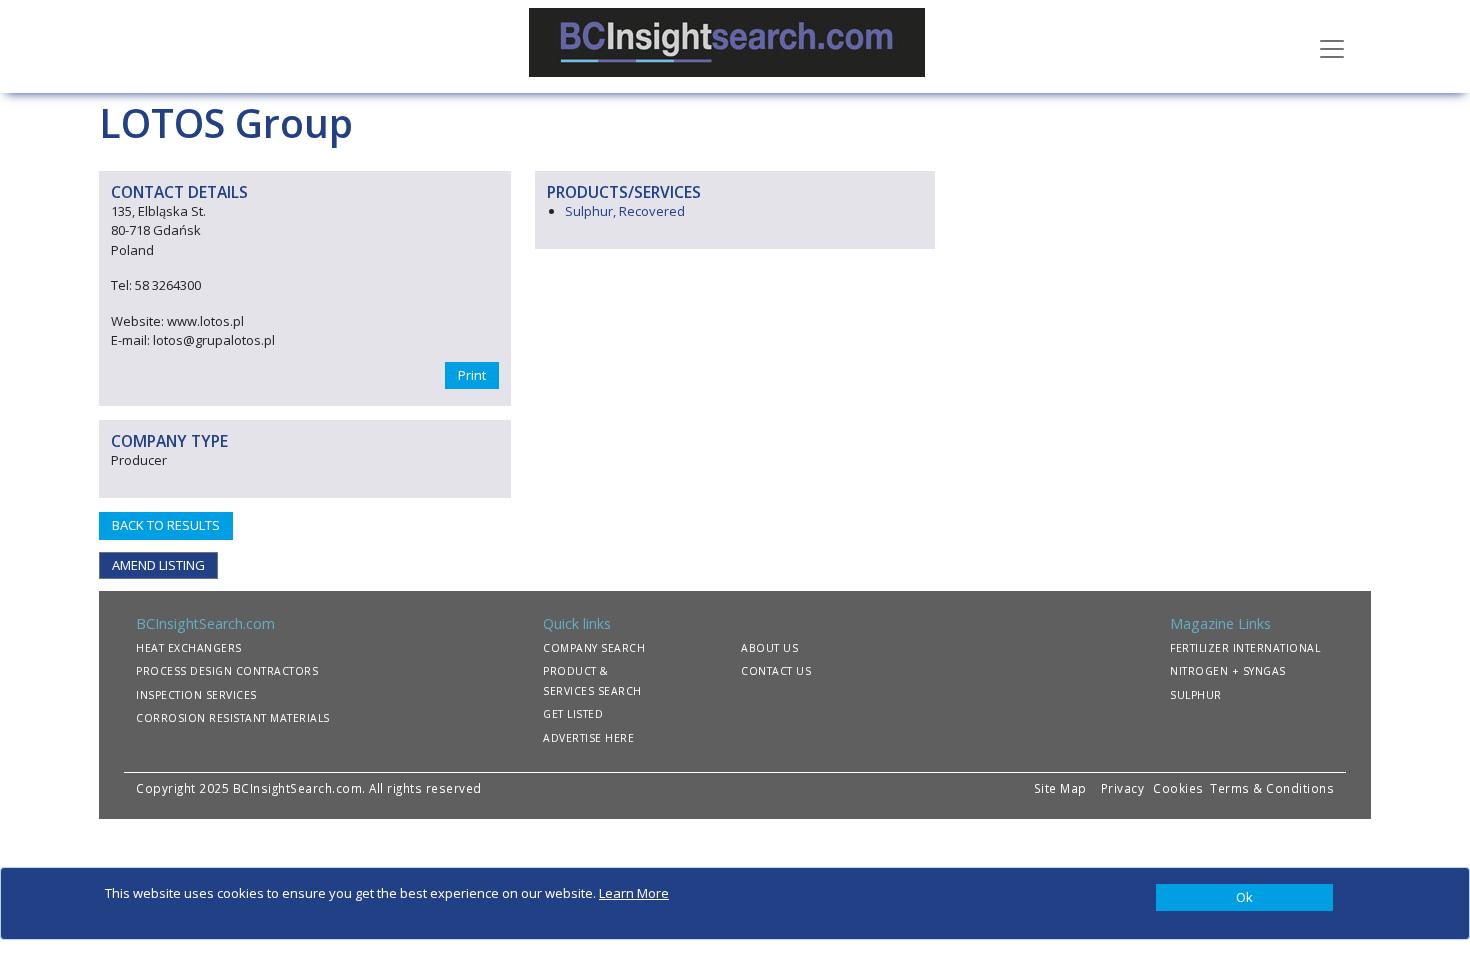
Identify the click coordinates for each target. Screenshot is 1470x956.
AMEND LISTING (158, 565)
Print (472, 375)
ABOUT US (769, 648)
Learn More (634, 893)
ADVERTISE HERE (588, 738)
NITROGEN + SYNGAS (1228, 671)
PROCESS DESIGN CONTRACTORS (227, 671)
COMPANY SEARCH (594, 648)
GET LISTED (573, 714)
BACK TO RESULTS (166, 525)
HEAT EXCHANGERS (189, 648)
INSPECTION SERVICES (196, 695)
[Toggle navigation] (1332, 47)
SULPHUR (1196, 695)
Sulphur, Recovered (625, 211)
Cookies (1180, 788)
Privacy (1123, 788)
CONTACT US (776, 671)
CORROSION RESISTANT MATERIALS (233, 718)
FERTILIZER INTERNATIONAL (1245, 648)
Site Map (1060, 788)
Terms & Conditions (1272, 788)
